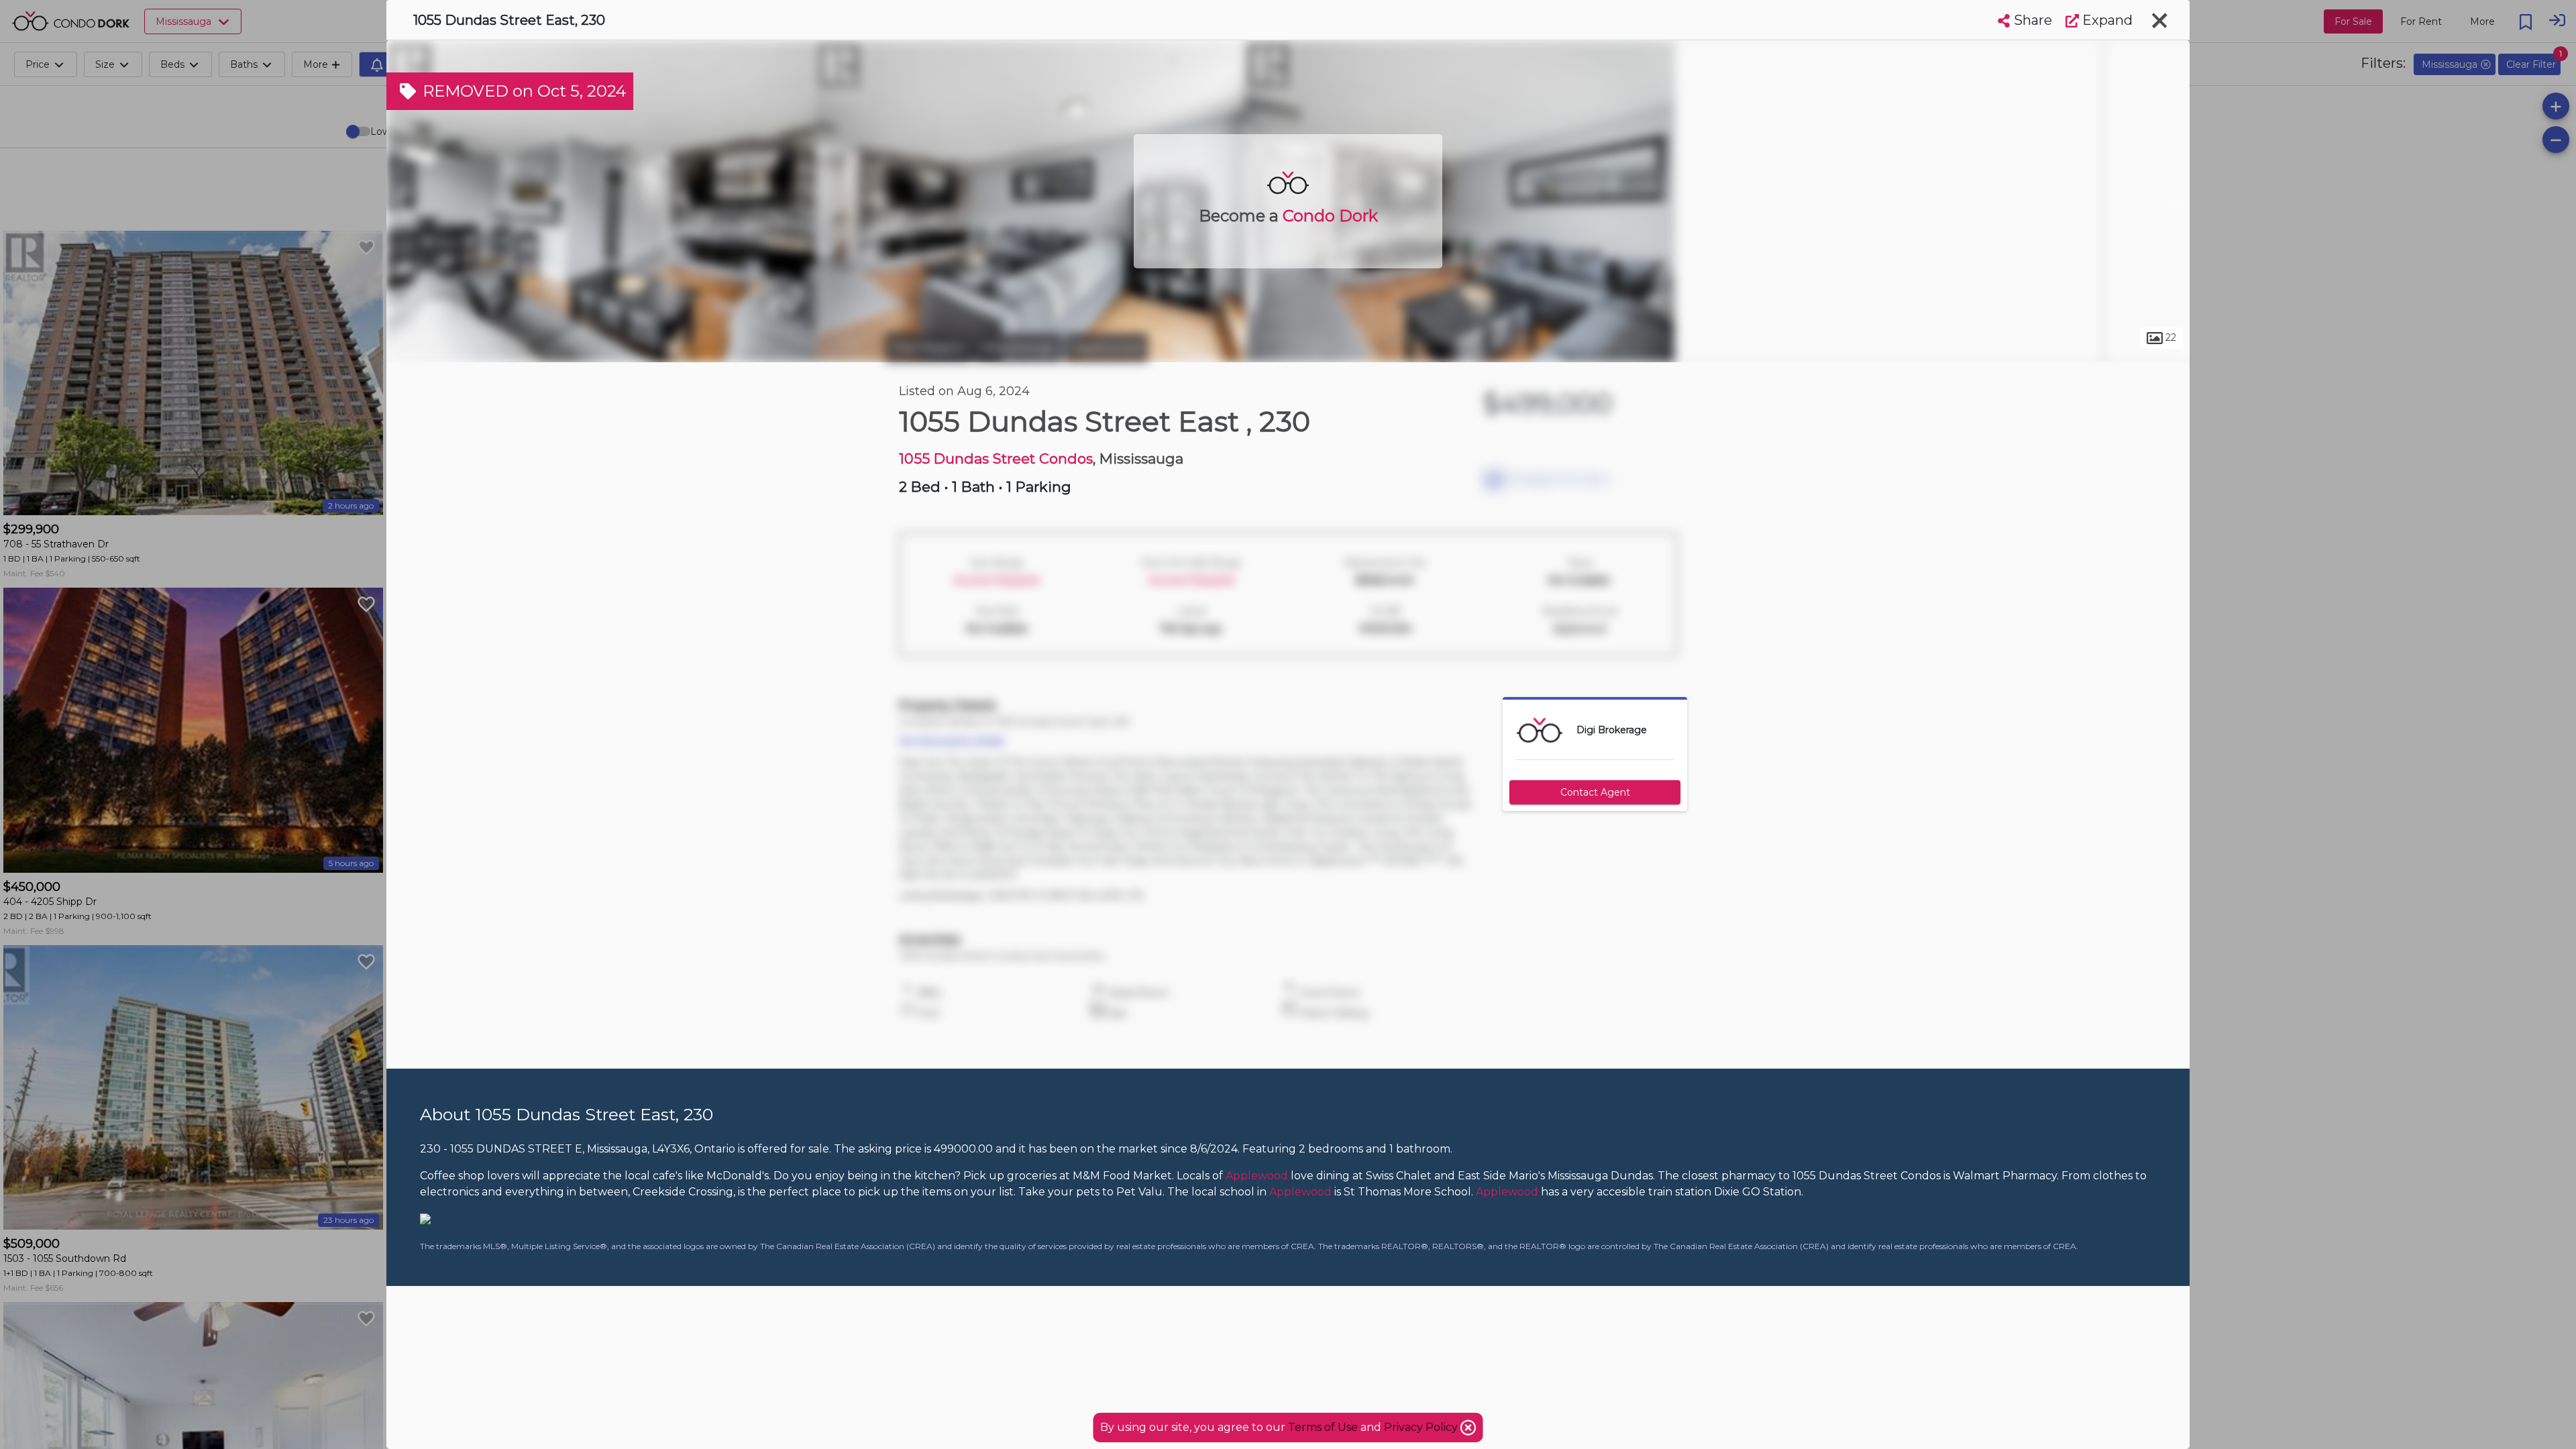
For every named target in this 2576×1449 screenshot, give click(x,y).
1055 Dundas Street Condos (996, 459)
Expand (2106, 20)
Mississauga (1019, 347)
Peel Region (929, 347)
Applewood (1107, 347)
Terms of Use (1323, 1427)
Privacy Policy (1422, 1427)
